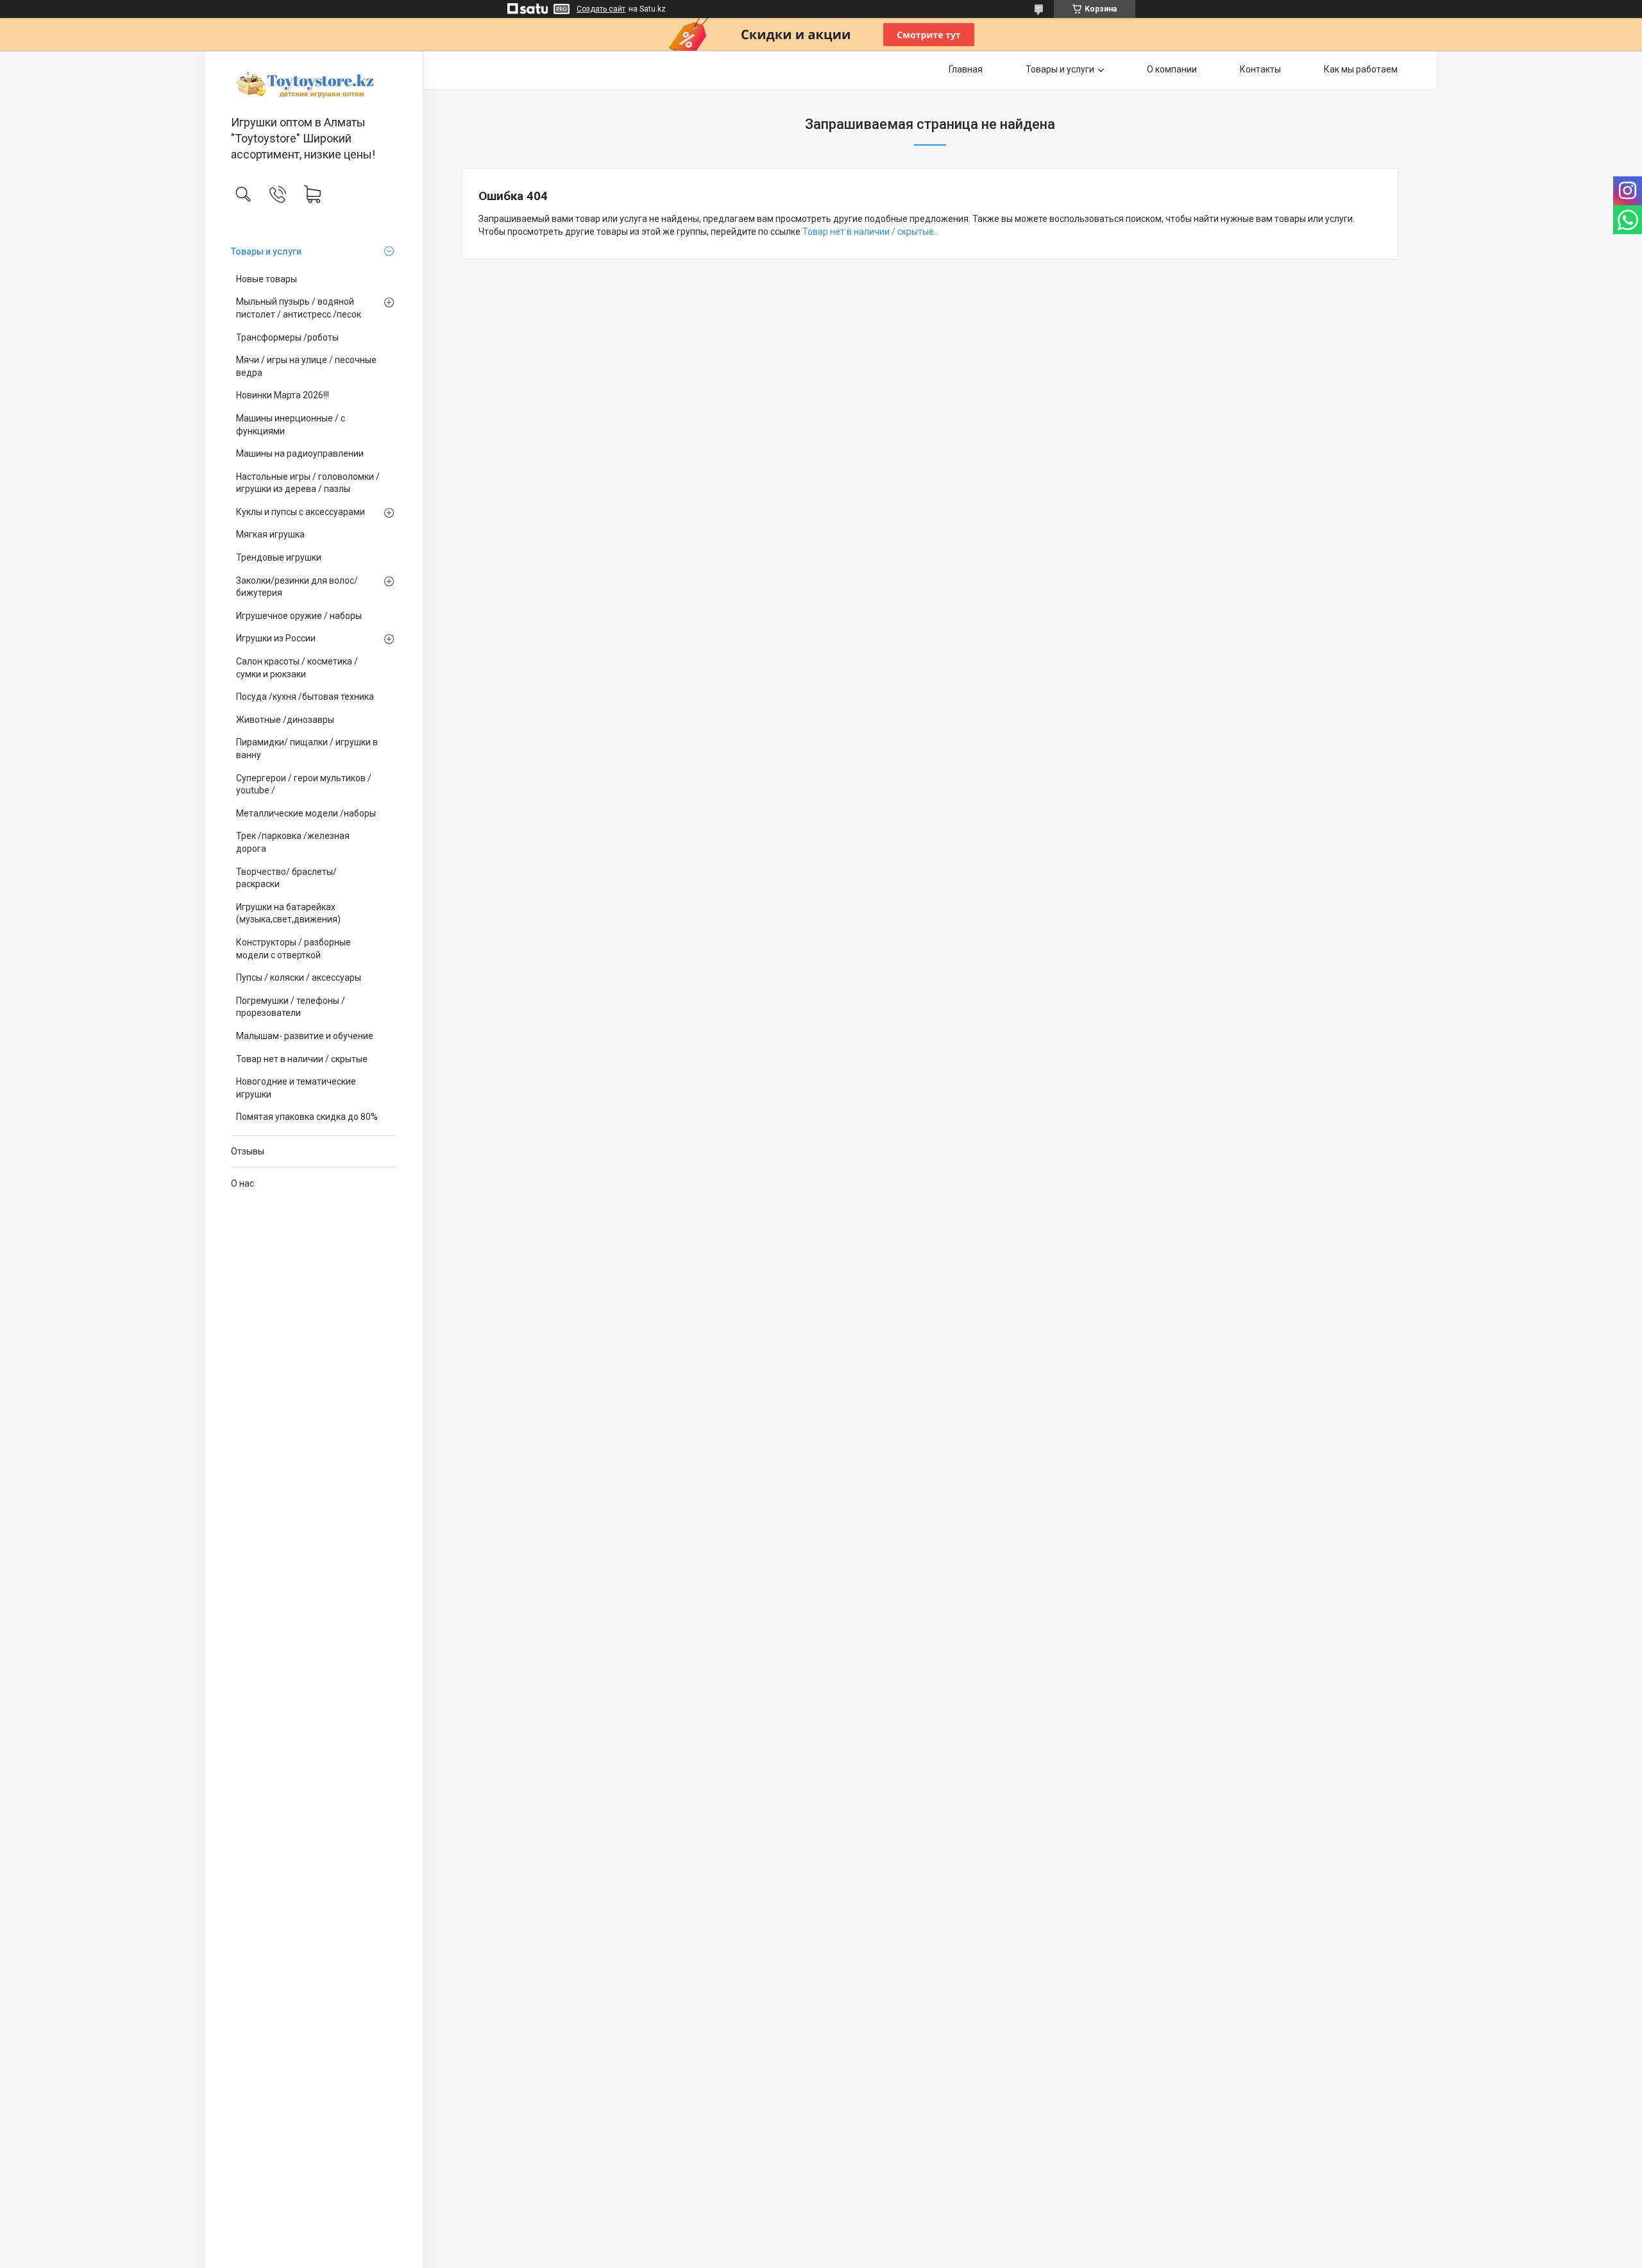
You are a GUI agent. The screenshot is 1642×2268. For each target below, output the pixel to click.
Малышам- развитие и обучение (305, 1036)
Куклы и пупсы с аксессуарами (300, 512)
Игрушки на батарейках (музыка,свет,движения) (288, 913)
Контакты (1260, 69)
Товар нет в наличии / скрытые (302, 1059)
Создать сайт (601, 9)
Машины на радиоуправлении (300, 453)
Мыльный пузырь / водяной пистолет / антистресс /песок (299, 308)
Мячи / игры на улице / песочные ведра (306, 366)
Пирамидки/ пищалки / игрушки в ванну (307, 749)
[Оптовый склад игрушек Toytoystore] (314, 84)
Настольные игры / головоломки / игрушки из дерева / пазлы (308, 483)
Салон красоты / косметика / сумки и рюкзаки (297, 668)
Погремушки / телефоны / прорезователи (291, 1007)
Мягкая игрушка (270, 534)
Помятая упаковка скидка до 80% (307, 1117)
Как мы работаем (1361, 69)
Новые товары (267, 279)
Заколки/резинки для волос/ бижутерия (297, 587)
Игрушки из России (276, 638)
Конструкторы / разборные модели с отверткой (293, 949)
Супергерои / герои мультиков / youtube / (304, 784)
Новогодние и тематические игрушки (296, 1088)
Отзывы (248, 1151)
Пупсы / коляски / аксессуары (299, 977)
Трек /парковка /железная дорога (293, 842)
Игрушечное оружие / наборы (299, 616)
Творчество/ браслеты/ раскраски (286, 878)
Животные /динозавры (285, 720)
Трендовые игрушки (279, 557)
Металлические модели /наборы (306, 813)
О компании (1172, 69)
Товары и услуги (266, 251)
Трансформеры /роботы (287, 337)
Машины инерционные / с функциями (291, 425)
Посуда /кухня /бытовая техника (305, 697)
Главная (966, 69)
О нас (242, 1183)
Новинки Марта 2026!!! (283, 395)
